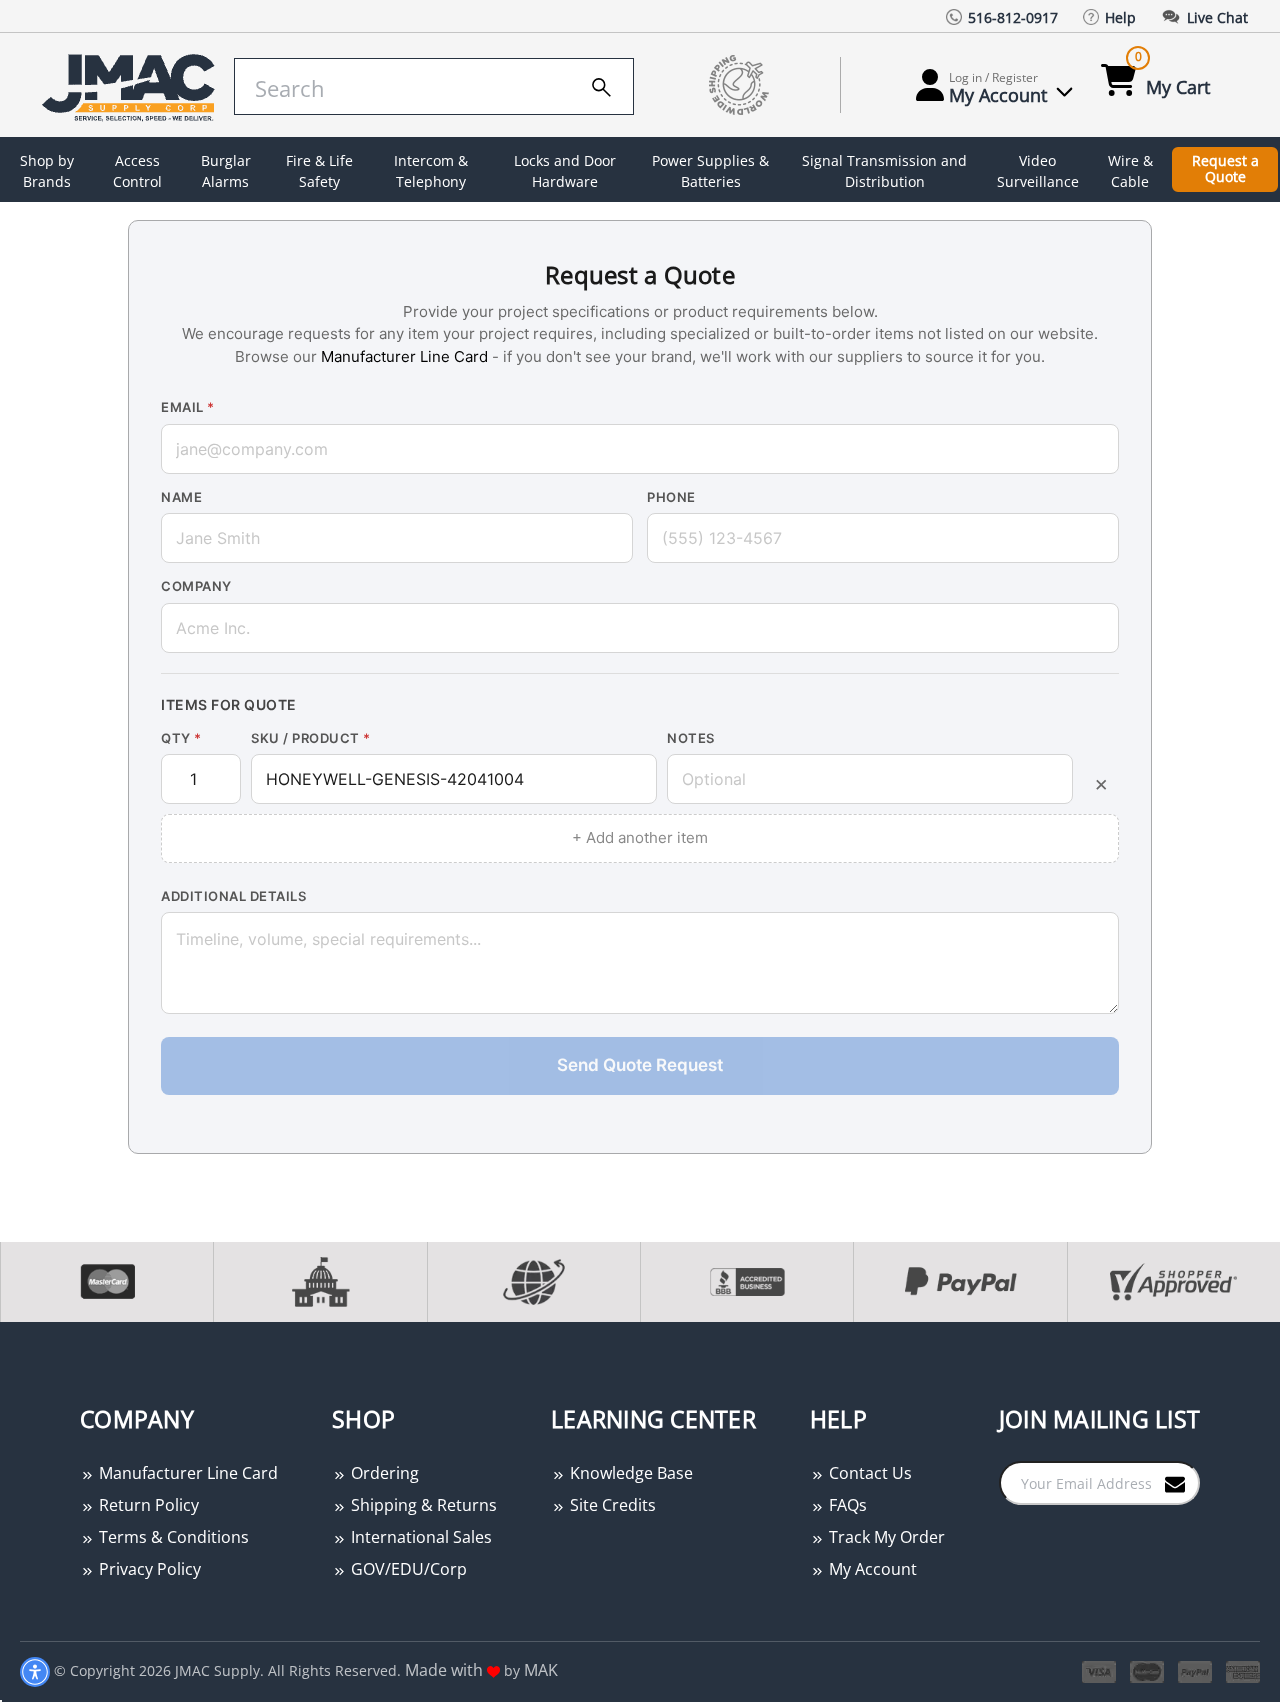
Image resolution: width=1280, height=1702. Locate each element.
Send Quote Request (640, 1065)
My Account (871, 1569)
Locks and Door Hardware (565, 171)
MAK (541, 1670)
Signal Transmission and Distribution (884, 171)
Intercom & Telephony (431, 171)
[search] (601, 84)
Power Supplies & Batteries (710, 171)
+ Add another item (640, 837)
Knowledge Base (629, 1473)
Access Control (137, 171)
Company (196, 586)
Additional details (233, 896)
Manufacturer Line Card (404, 356)
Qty (181, 738)
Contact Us (868, 1473)
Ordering (383, 1473)
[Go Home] (123, 85)
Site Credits (611, 1505)
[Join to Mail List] (1175, 1482)
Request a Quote (1225, 169)
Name (181, 497)
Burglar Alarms (226, 171)
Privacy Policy (148, 1569)
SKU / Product (311, 738)
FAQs (846, 1505)
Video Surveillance (1038, 171)
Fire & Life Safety (319, 171)
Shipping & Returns (422, 1505)
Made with (446, 1670)
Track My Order (885, 1537)
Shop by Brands (47, 171)
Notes (691, 738)
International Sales (419, 1537)
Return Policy (147, 1505)
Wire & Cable (1130, 171)
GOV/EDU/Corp (407, 1569)
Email (188, 407)
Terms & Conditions (172, 1537)
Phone (671, 497)
